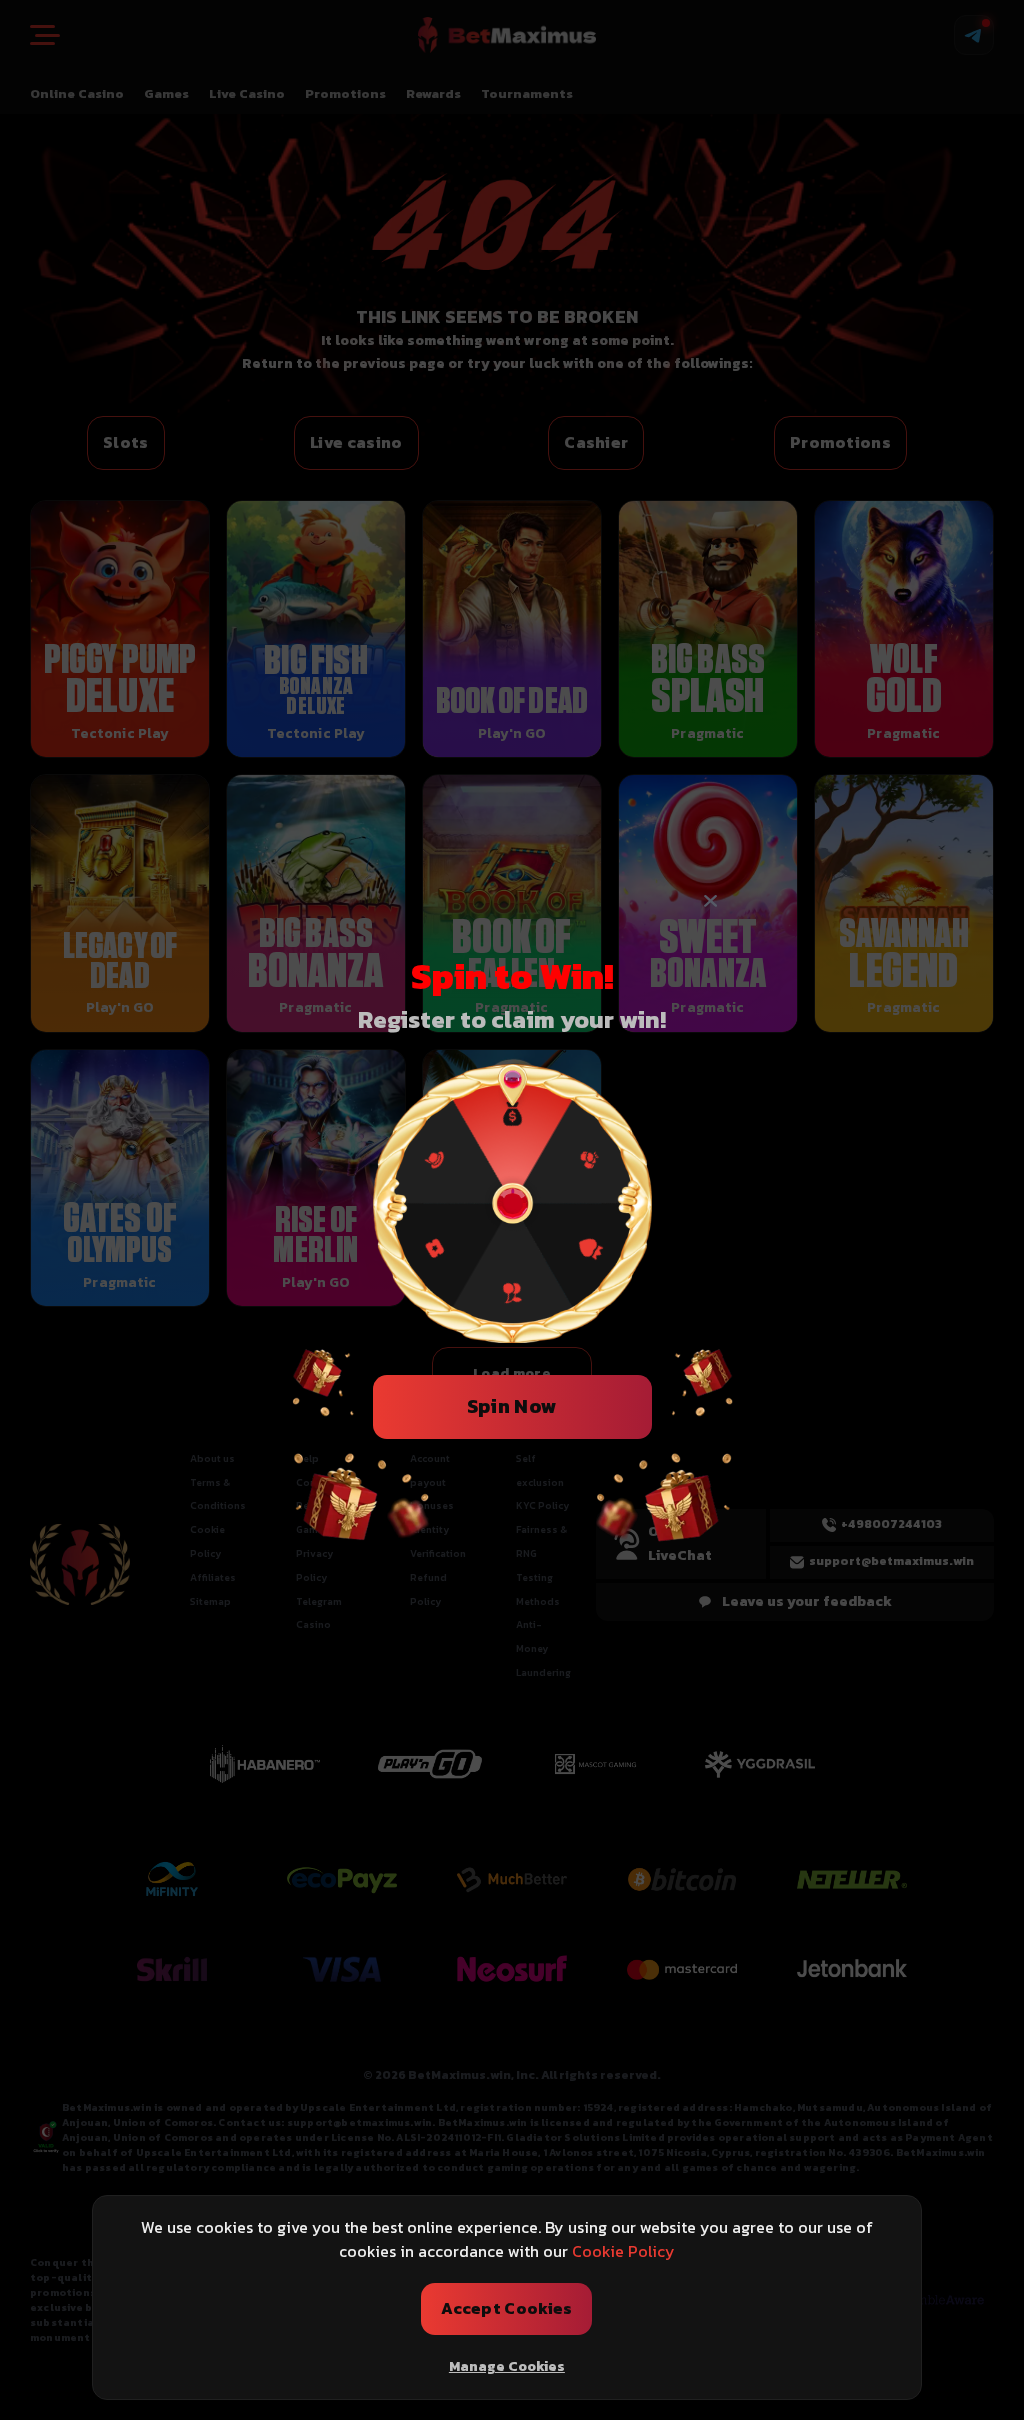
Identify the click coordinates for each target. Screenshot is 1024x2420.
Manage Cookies (507, 2366)
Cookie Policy (623, 2251)
